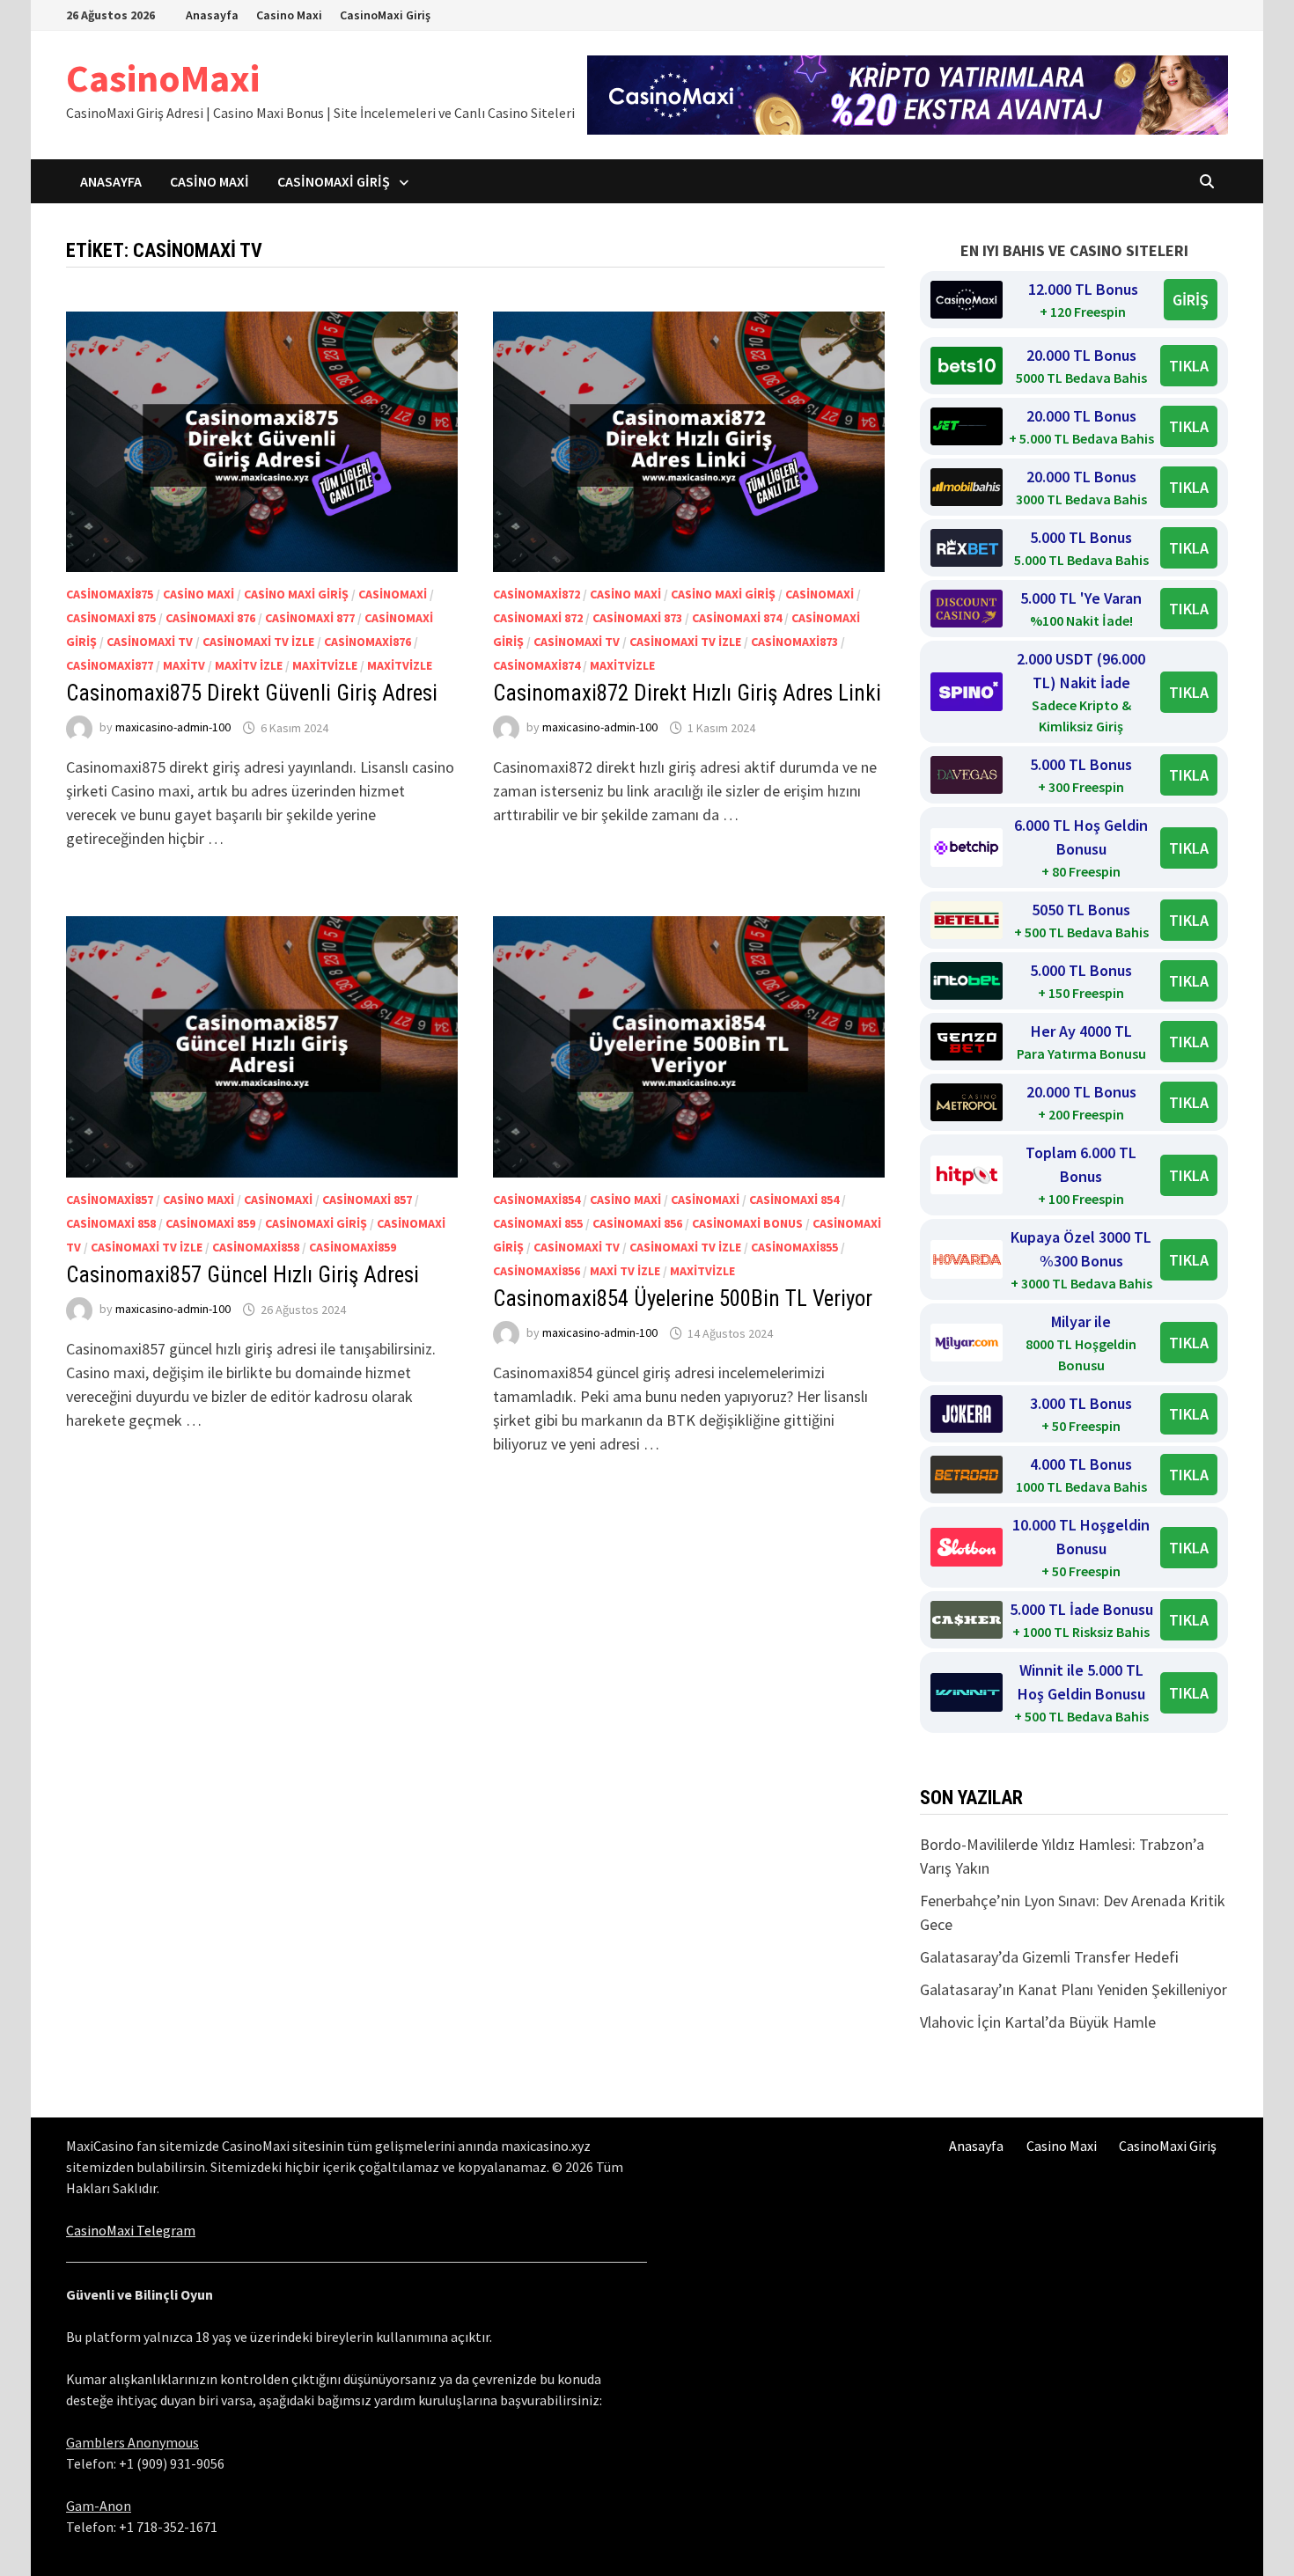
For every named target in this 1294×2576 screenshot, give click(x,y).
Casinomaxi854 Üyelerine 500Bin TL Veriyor (683, 1299)
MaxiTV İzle (249, 665)
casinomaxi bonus (747, 1223)
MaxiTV (184, 665)
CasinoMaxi (163, 78)
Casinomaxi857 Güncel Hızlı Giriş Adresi (243, 1275)
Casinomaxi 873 (637, 618)
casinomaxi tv (150, 642)
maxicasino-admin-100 (173, 728)
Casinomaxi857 (110, 1200)
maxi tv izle (625, 1271)
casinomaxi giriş (316, 1223)
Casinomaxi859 (353, 1247)
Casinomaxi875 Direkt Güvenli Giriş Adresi (252, 693)
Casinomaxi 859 (210, 1223)
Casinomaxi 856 (637, 1223)
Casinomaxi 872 (538, 618)
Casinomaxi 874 (737, 618)
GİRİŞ (1191, 300)
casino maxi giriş (296, 594)
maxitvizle (400, 665)
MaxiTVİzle (325, 665)
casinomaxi (393, 594)
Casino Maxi (289, 15)
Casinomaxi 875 (111, 618)
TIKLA (1189, 366)
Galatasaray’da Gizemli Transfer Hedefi (1049, 1957)
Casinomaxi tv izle (258, 642)
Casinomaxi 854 (794, 1200)
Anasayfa (212, 15)
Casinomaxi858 (256, 1247)
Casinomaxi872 (537, 594)
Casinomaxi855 (794, 1247)
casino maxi (199, 594)
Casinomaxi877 (110, 665)
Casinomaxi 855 (538, 1223)
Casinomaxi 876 (210, 618)
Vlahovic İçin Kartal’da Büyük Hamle (1038, 2022)
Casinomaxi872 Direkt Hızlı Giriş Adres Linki (687, 693)
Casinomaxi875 (110, 594)
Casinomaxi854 (537, 1200)
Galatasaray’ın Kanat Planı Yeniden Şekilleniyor (1073, 1989)
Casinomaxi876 (368, 642)
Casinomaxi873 (794, 642)
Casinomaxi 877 (310, 618)
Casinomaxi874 (537, 665)
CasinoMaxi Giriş (385, 15)
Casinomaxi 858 (111, 1223)
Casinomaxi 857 (367, 1200)
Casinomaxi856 (537, 1271)
